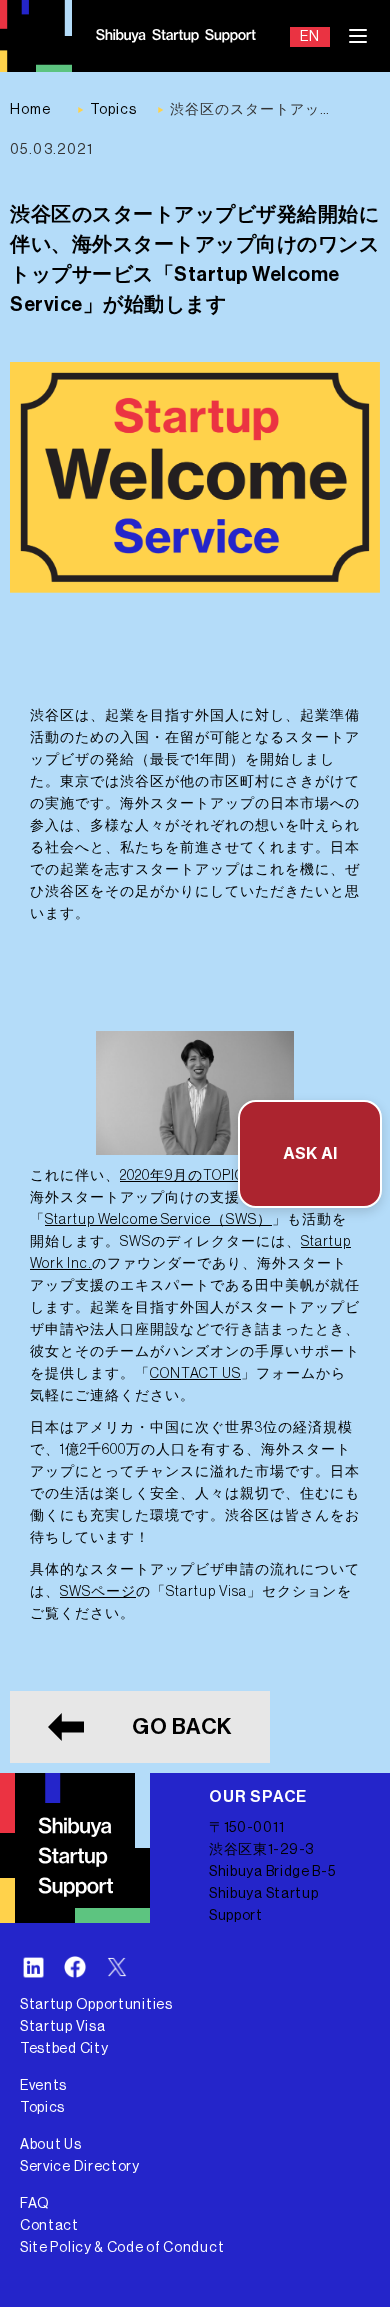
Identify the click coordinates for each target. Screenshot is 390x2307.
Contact (49, 2226)
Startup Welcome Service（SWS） (158, 1220)
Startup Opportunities (96, 2005)
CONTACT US (195, 1374)
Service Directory (80, 2167)
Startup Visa (62, 2027)
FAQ (35, 2204)
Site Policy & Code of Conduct (122, 2248)
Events (43, 2086)
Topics (42, 2108)
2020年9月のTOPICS (187, 1176)
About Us (51, 2145)
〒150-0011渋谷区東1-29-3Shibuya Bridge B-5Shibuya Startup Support (272, 1872)
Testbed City (64, 2049)
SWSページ (98, 1592)
